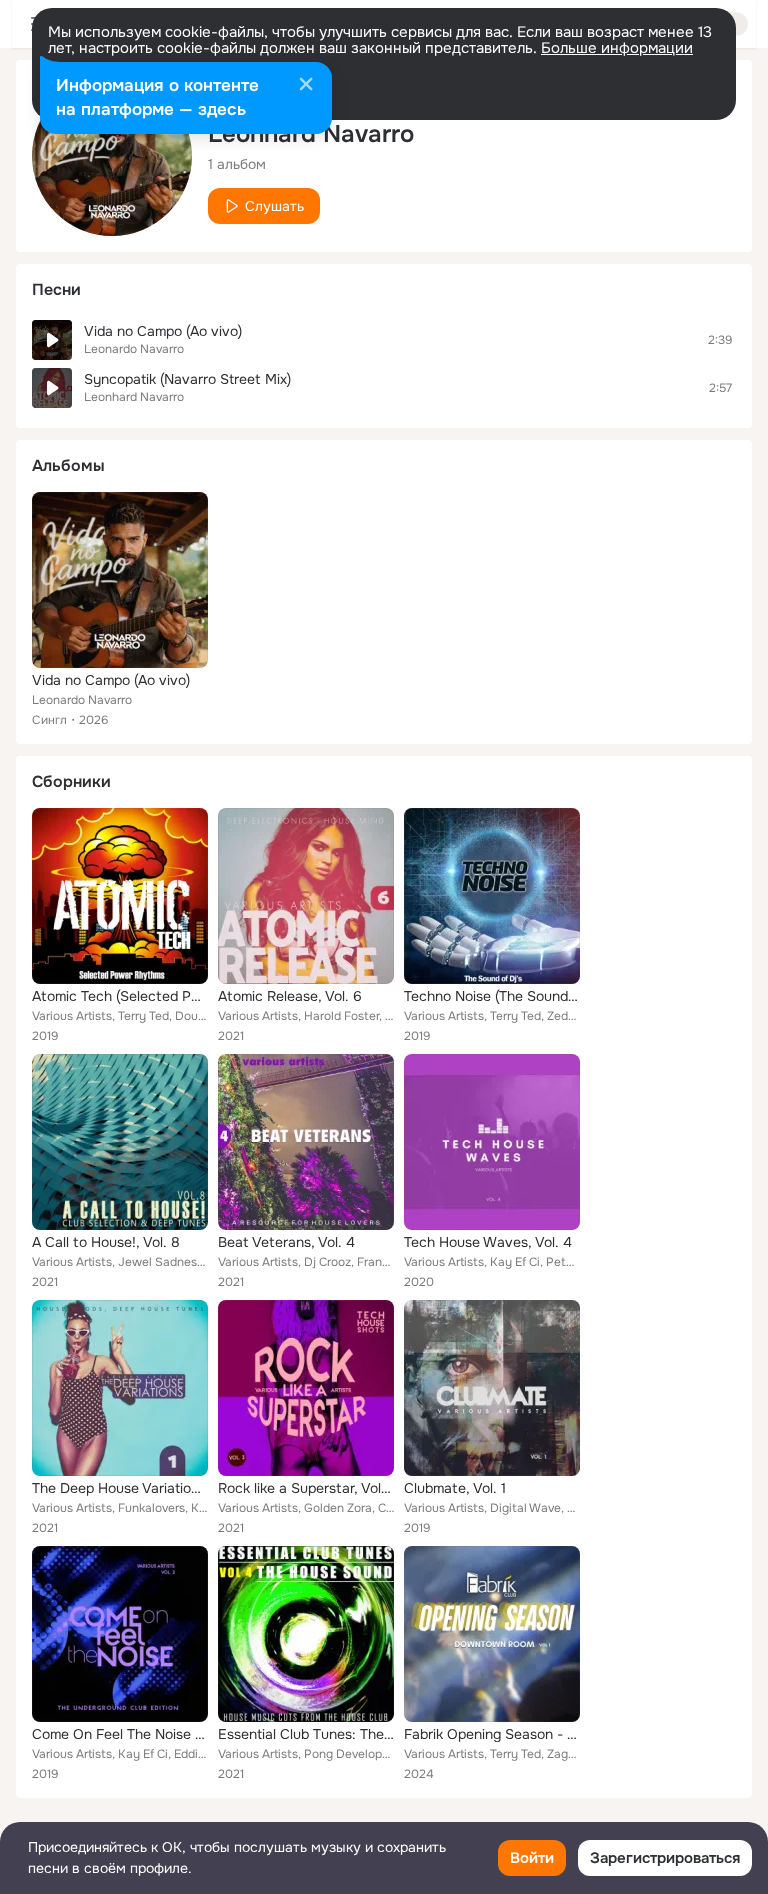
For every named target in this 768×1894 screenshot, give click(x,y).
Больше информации (617, 48)
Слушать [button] (274, 206)
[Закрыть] (306, 86)
